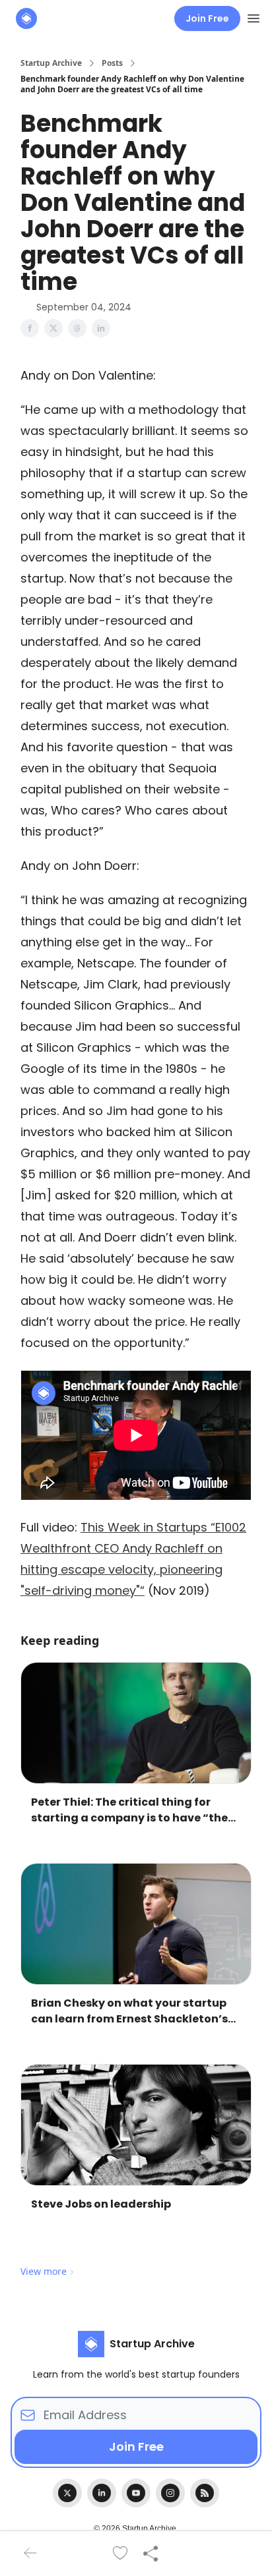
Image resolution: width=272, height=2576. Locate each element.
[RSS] (205, 2493)
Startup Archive (51, 63)
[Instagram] (170, 2493)
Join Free (207, 18)
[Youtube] (136, 2493)
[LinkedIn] (102, 2493)
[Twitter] (67, 2493)
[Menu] (254, 16)
